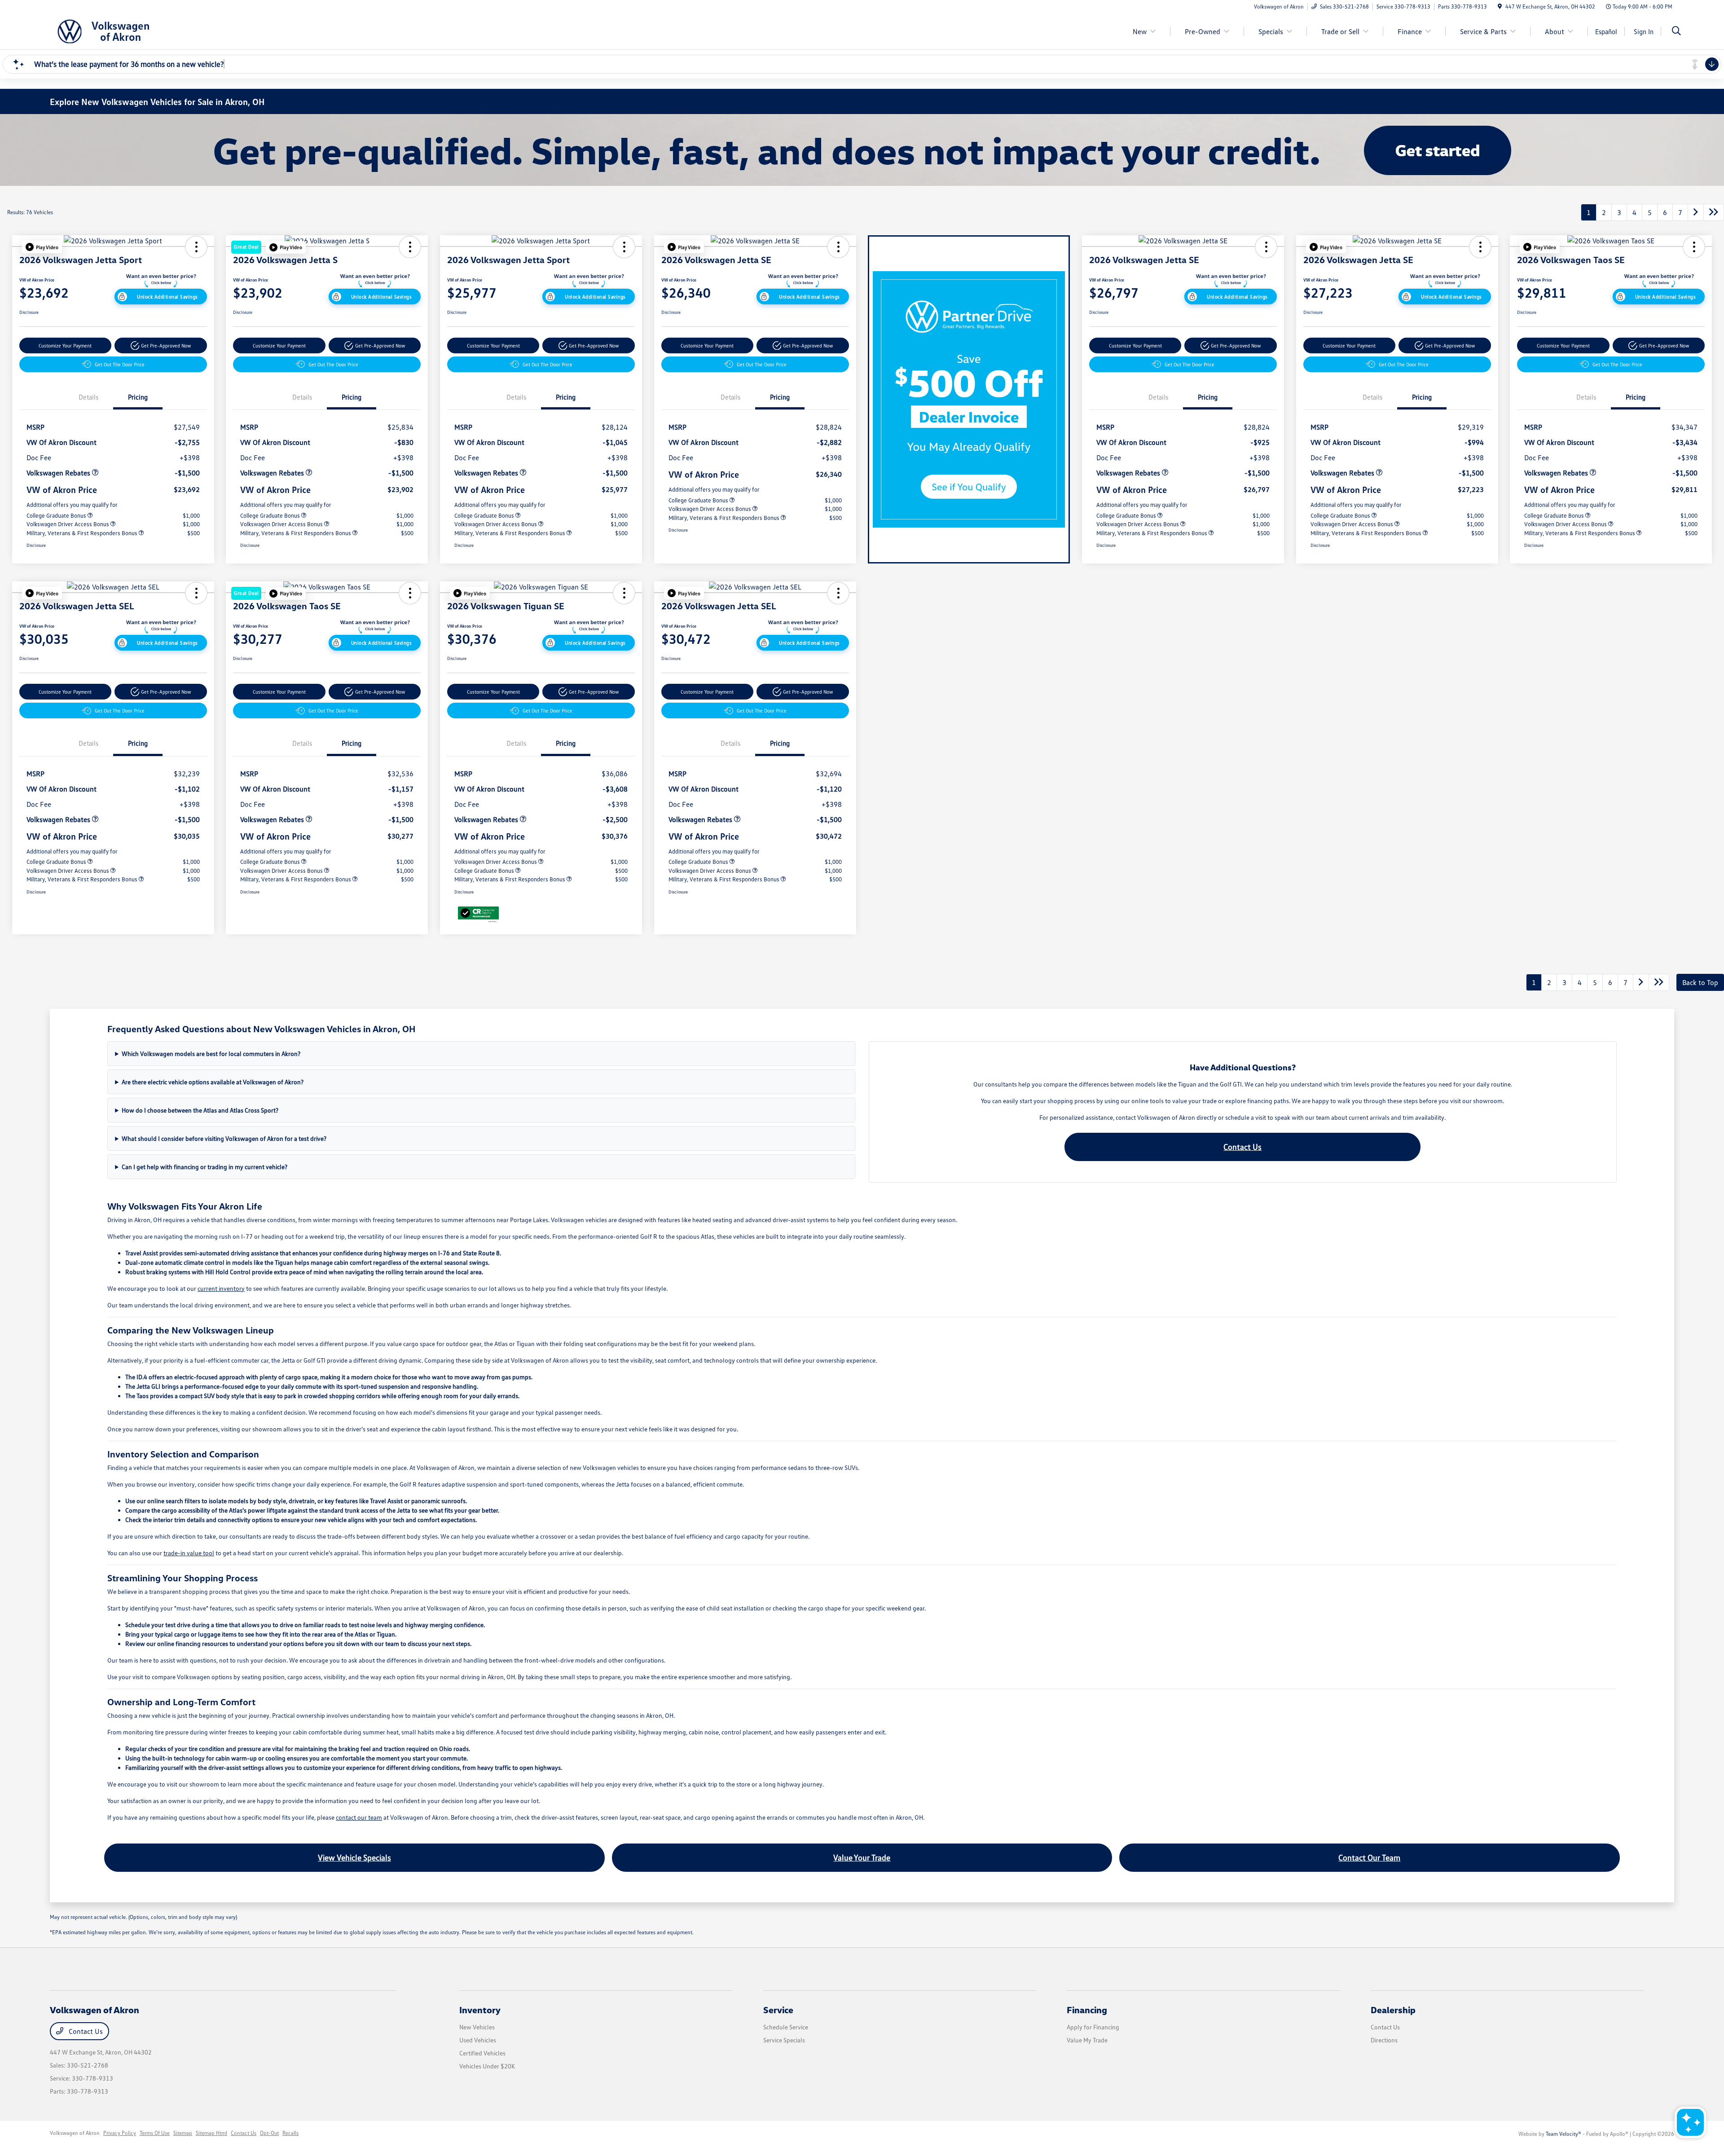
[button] (42, 247)
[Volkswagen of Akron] (127, 31)
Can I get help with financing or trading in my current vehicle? (205, 1167)
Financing (1087, 2010)
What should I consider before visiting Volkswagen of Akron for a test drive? (224, 1138)
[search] (1676, 32)
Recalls (290, 2133)
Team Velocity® (1563, 2134)
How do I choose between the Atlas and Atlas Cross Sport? (200, 1110)
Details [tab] (88, 397)
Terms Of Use (155, 2133)
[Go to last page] (1714, 212)
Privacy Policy (120, 2133)
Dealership (1393, 2010)
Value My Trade (1087, 2040)
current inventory (221, 1288)
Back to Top (1700, 982)
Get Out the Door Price (120, 364)
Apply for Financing (1093, 2027)
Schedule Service (786, 2027)
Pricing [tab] (138, 397)
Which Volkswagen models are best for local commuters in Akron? (211, 1054)
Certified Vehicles (482, 2053)
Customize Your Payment (65, 345)
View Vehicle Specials (354, 1857)
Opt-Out (269, 2133)
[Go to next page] (1696, 212)
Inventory (480, 2010)
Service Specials (784, 2040)
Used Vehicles (478, 2040)
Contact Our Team (1369, 1857)
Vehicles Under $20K (487, 2066)
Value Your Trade (862, 1857)
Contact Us (1242, 1147)
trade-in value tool (189, 1553)
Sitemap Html (211, 2133)
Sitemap (183, 2133)
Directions (1384, 2040)
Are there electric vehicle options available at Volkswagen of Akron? (213, 1082)
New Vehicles (477, 2027)
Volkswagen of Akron (75, 2133)
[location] (1500, 7)
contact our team (359, 1817)
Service (778, 2010)
